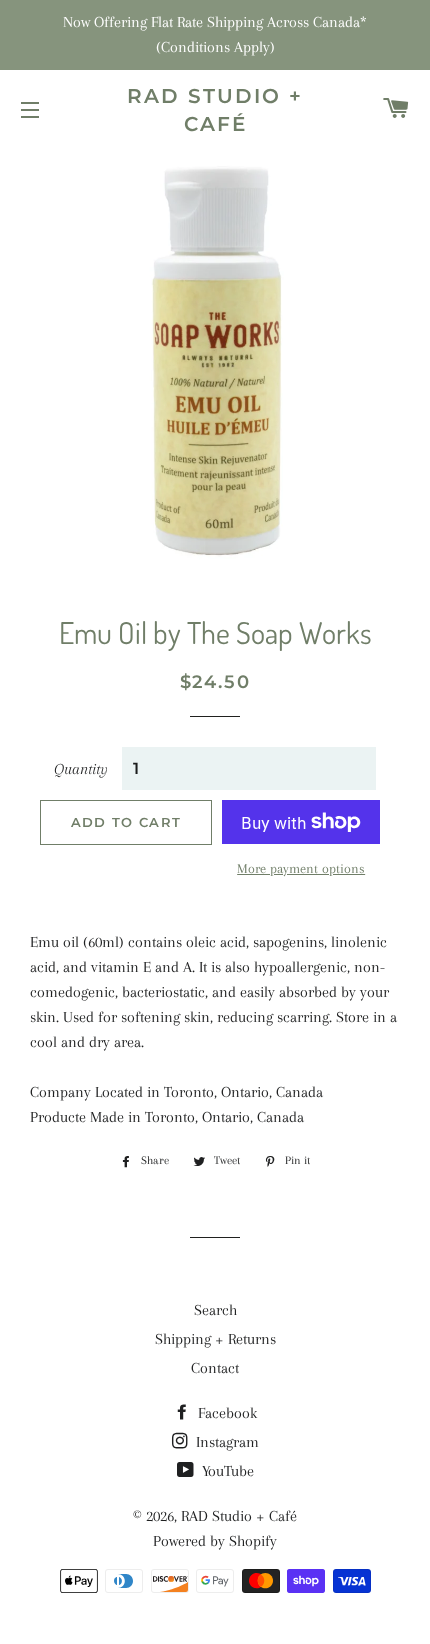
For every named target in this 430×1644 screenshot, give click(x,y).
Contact (215, 1368)
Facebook (225, 1413)
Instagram (225, 1442)
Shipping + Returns (215, 1339)
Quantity (81, 769)
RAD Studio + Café (215, 110)
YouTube (226, 1471)
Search (215, 1310)
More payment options (301, 868)
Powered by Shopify (215, 1541)
